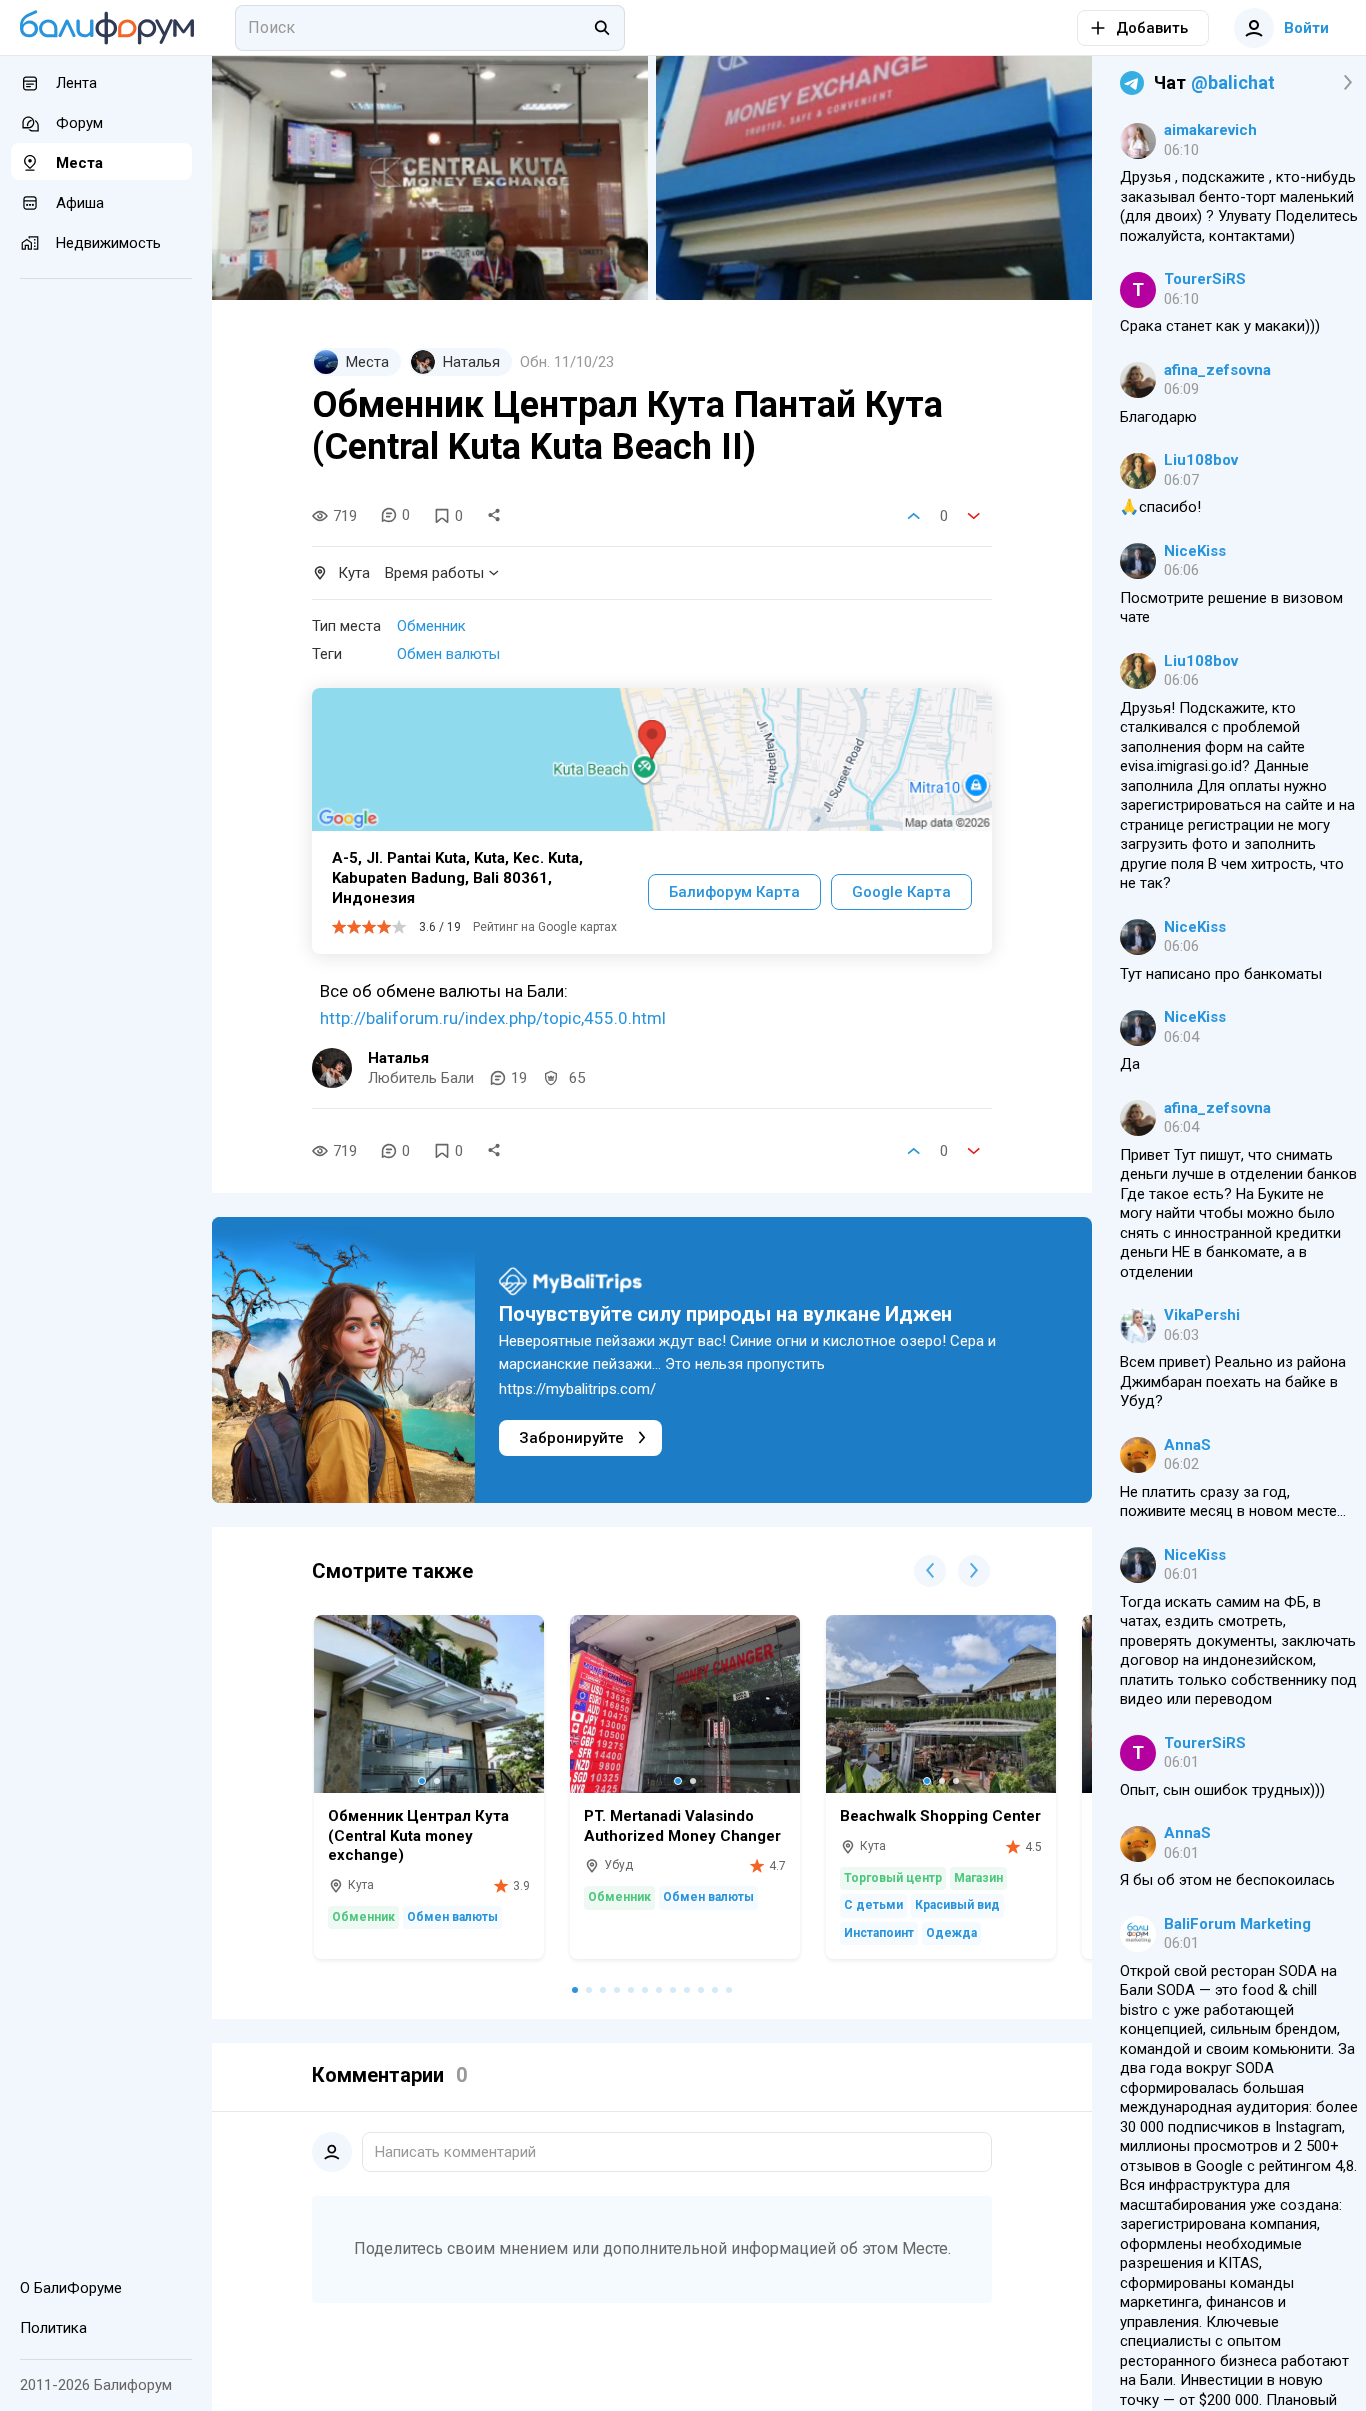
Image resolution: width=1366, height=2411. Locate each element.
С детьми (873, 1905)
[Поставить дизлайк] (974, 516)
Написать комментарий (455, 2152)
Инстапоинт (879, 1933)
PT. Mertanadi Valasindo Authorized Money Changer (682, 1826)
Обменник (431, 626)
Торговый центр (893, 1878)
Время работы (434, 573)
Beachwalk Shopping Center (940, 1816)
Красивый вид (957, 1905)
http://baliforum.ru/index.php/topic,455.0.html (493, 1018)
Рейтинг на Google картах (545, 927)
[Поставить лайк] (914, 516)
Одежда (951, 1933)
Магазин (978, 1878)
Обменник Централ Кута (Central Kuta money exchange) (418, 1835)
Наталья (398, 1058)
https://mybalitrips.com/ (577, 1389)
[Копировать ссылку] (494, 516)
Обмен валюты (448, 654)
